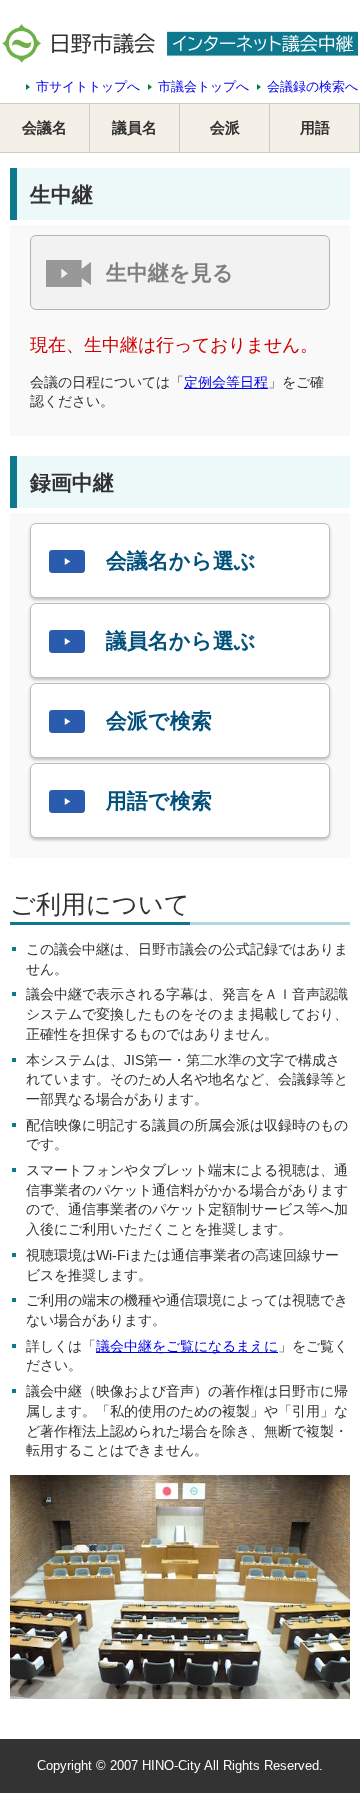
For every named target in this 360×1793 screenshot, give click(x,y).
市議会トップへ (203, 87)
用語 (315, 127)
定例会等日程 (226, 382)
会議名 (44, 127)
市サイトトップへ (88, 87)
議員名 (134, 127)
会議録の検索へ (312, 87)
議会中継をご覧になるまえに (187, 1346)
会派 (225, 127)
